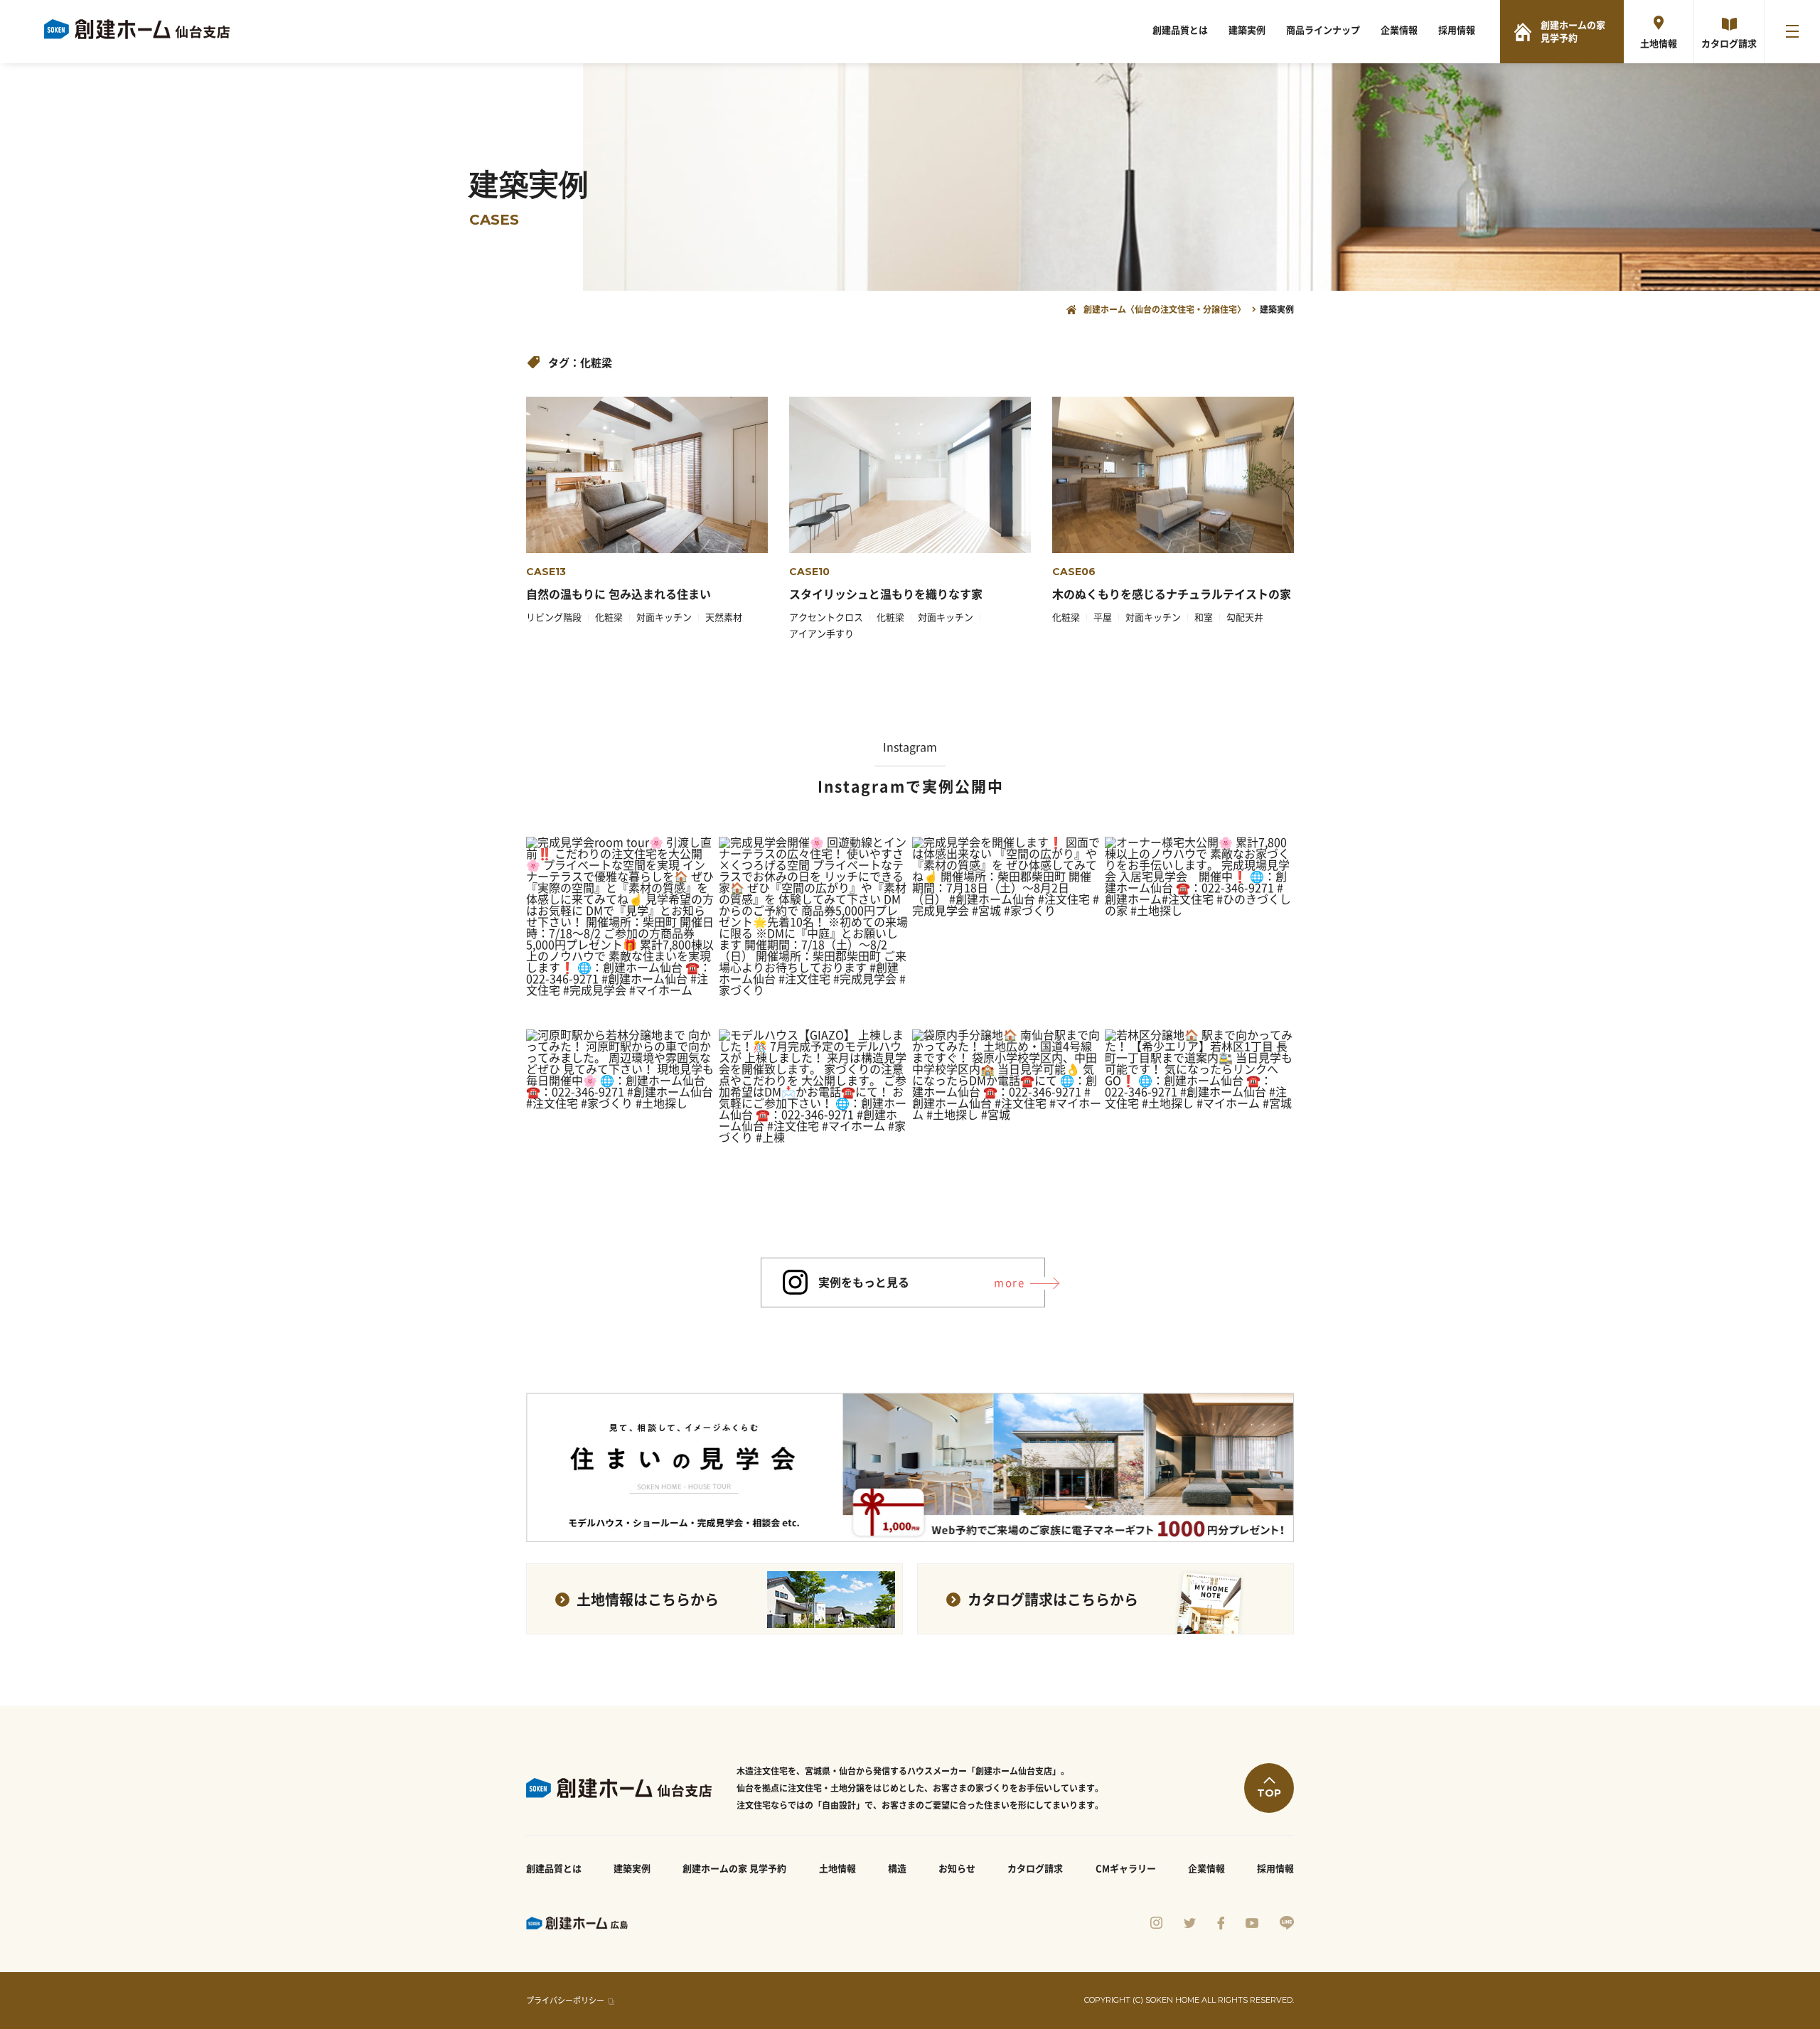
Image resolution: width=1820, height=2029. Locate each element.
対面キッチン (664, 617)
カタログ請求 (1729, 44)
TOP (1269, 1793)
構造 (897, 1869)
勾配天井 (1245, 617)
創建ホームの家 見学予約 (1573, 32)
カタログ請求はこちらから (1053, 1600)
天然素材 (724, 617)
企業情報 (1399, 30)
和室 (1204, 617)
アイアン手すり (821, 634)
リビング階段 (554, 617)
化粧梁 (609, 617)
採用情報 (1457, 30)
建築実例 (1247, 30)
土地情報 (1659, 44)
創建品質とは (1180, 30)
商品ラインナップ (1323, 30)
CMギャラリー (1126, 1869)
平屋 (1103, 617)
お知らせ (957, 1869)
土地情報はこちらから (648, 1600)
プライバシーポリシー (565, 2000)
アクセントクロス (826, 617)
